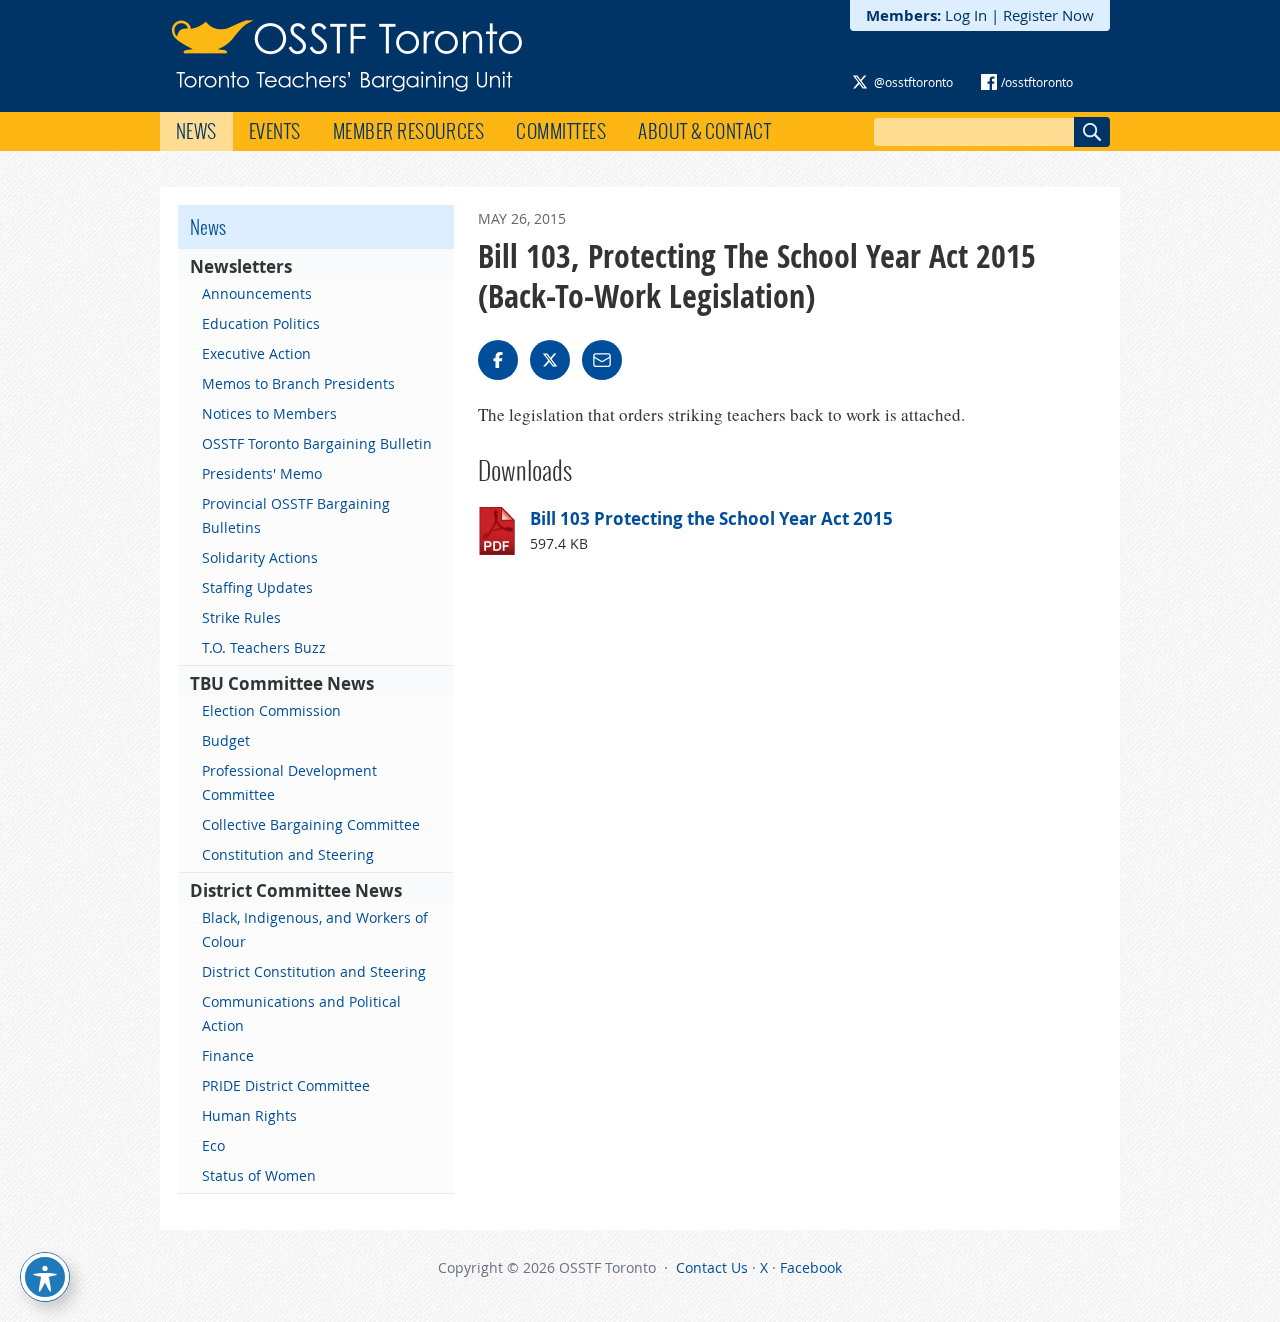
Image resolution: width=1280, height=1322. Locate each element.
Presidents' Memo (262, 473)
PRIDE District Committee (286, 1085)
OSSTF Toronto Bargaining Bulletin (317, 443)
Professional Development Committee (289, 782)
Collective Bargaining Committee (311, 824)
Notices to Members (269, 413)
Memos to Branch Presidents (298, 383)
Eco (213, 1145)
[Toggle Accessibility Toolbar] (45, 1277)
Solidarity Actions (260, 557)
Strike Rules (241, 617)
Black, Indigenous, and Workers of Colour (315, 929)
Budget (226, 740)
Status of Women (259, 1175)
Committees (561, 131)
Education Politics (261, 323)
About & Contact (704, 131)
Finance (228, 1055)
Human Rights (249, 1115)
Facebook (811, 1267)
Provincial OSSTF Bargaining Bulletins (296, 515)
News (196, 131)
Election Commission (271, 710)
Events (275, 131)
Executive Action (256, 353)
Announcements (257, 293)
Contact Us (712, 1267)
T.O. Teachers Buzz (264, 647)
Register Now (1048, 15)
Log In (966, 15)
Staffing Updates (257, 587)
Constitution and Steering (288, 854)
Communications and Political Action (301, 1013)
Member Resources (409, 131)
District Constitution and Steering (314, 971)
